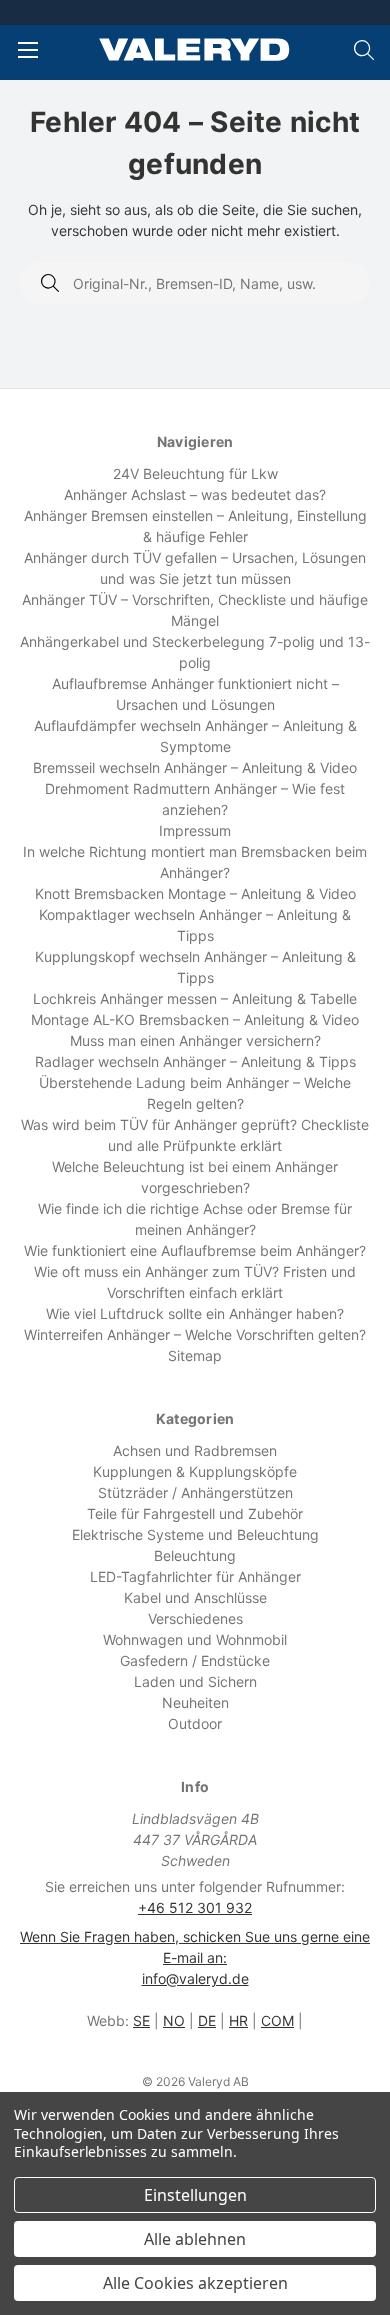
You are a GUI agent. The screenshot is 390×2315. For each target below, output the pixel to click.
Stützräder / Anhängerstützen (195, 1492)
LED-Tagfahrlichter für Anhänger (195, 1576)
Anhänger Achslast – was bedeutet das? (195, 494)
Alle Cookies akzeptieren (195, 2283)
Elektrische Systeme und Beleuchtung (195, 1534)
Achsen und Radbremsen (195, 1450)
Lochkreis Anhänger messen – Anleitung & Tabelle (195, 998)
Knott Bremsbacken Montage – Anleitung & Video (195, 893)
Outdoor (195, 1723)
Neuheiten (195, 1702)
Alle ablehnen (195, 2239)
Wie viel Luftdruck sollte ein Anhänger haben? (195, 1313)
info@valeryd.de (195, 1978)
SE (141, 2020)
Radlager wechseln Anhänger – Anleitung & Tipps (195, 1061)
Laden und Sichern (195, 1681)
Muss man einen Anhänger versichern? (195, 1040)
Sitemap (195, 1355)
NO (174, 2020)
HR (238, 2020)
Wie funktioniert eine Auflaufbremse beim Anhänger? (195, 1250)
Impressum (195, 830)
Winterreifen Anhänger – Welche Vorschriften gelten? (195, 1334)
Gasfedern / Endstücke (195, 1660)
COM (277, 2020)
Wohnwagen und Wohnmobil (195, 1639)
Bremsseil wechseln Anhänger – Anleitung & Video (195, 767)
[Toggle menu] (27, 49)
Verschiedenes (195, 1618)
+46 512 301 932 (195, 1907)
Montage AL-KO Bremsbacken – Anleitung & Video (195, 1019)
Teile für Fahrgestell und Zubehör (195, 1513)
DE (207, 2020)
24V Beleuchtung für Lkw (195, 473)
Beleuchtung (195, 1555)
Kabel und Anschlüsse (195, 1597)
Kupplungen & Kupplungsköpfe (195, 1471)
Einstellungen (195, 2195)
